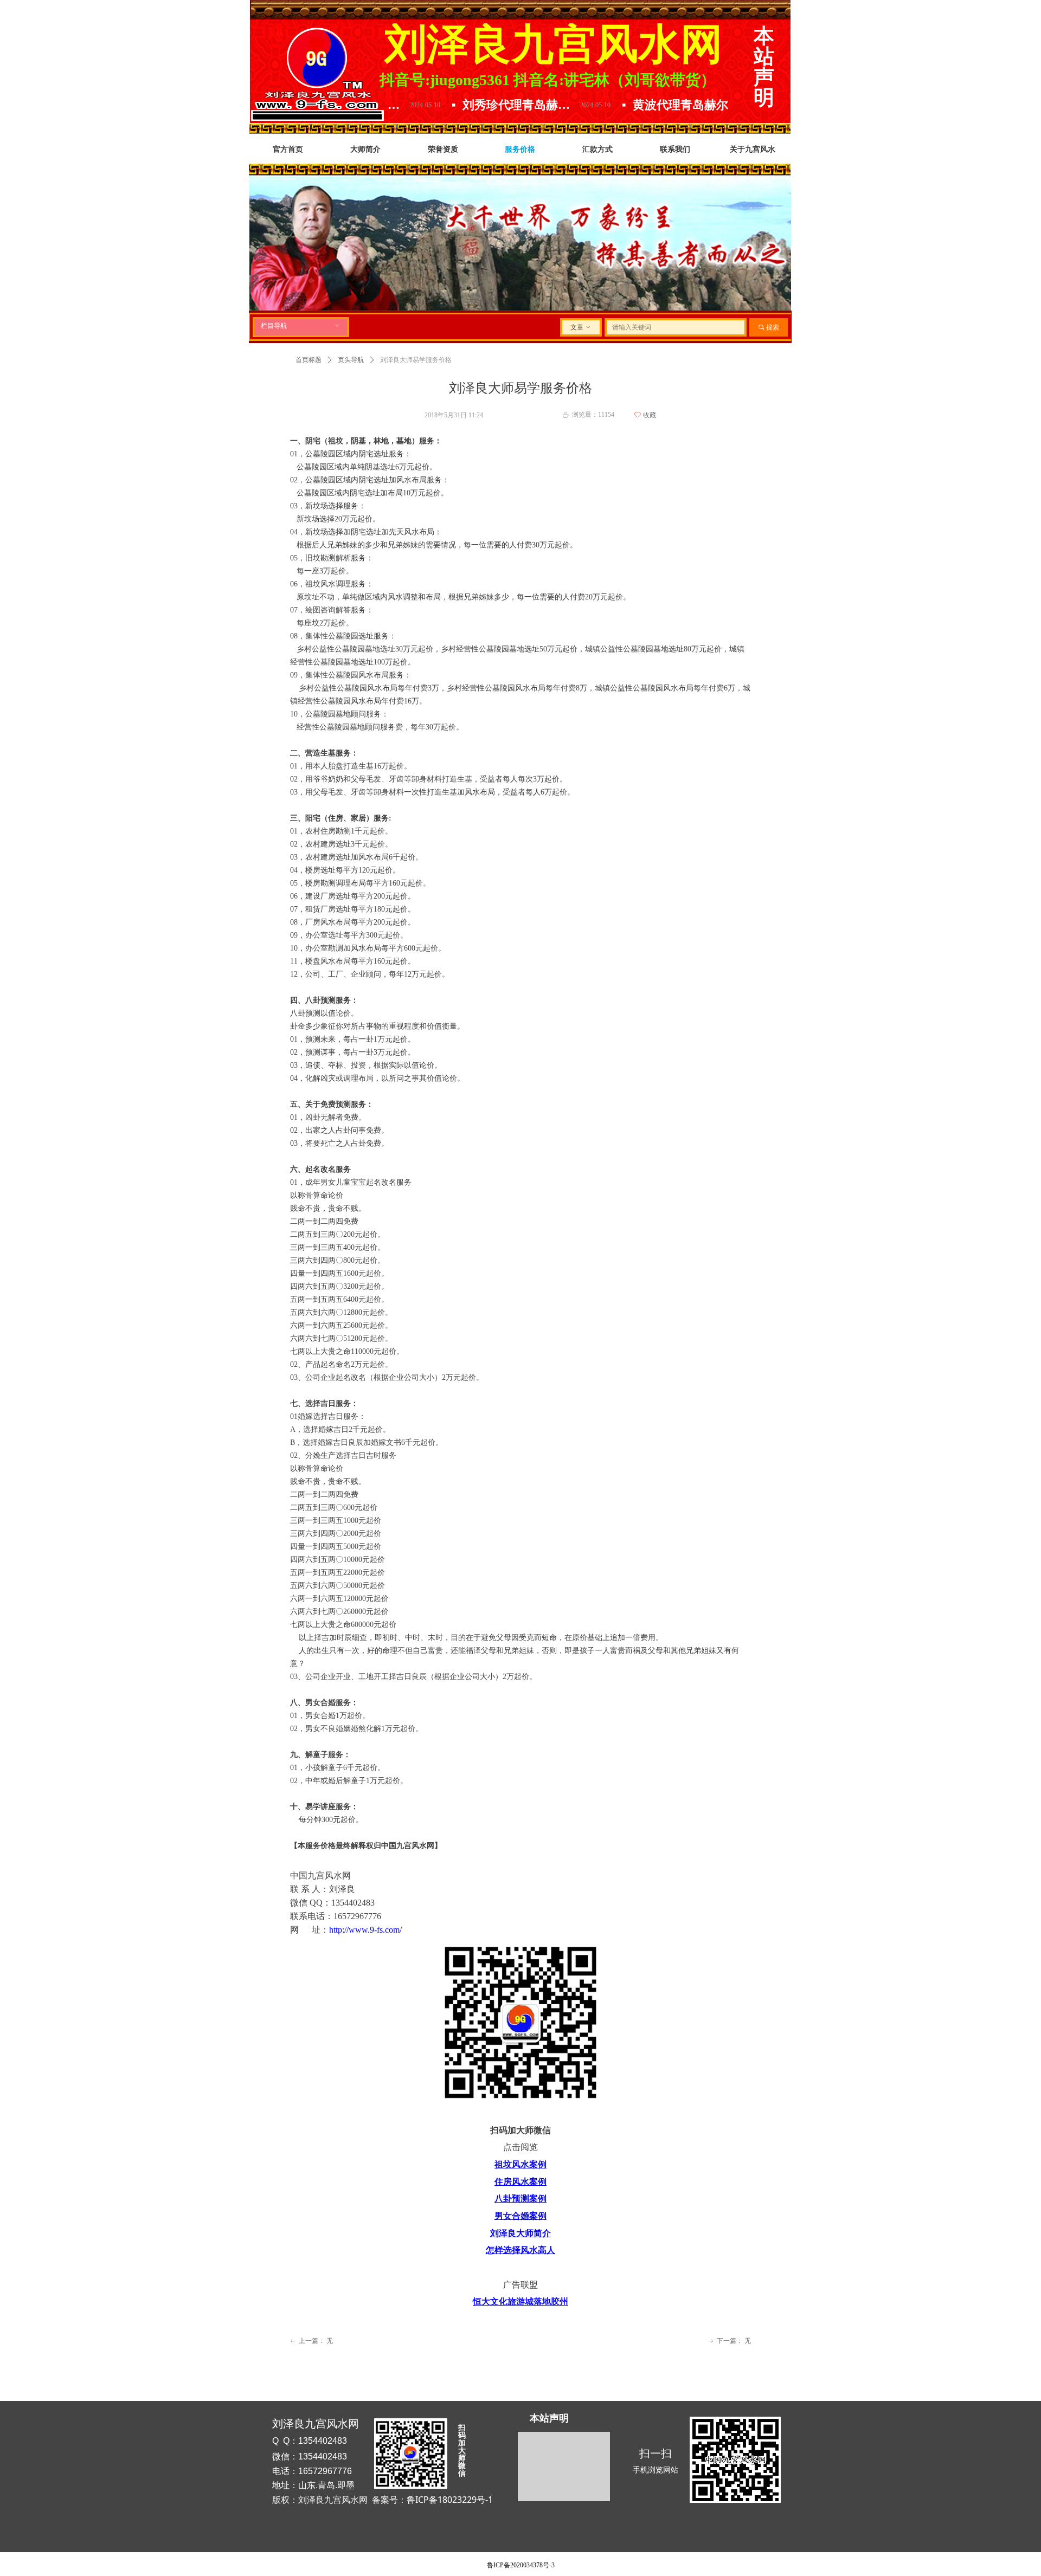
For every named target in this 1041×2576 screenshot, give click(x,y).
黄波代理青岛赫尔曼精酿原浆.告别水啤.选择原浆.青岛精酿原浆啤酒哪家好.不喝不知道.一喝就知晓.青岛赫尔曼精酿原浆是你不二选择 (611, 105)
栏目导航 (301, 326)
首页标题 (309, 360)
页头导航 (351, 360)
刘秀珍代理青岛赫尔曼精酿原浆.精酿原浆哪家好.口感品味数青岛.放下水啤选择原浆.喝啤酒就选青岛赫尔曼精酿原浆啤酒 (441, 105)
